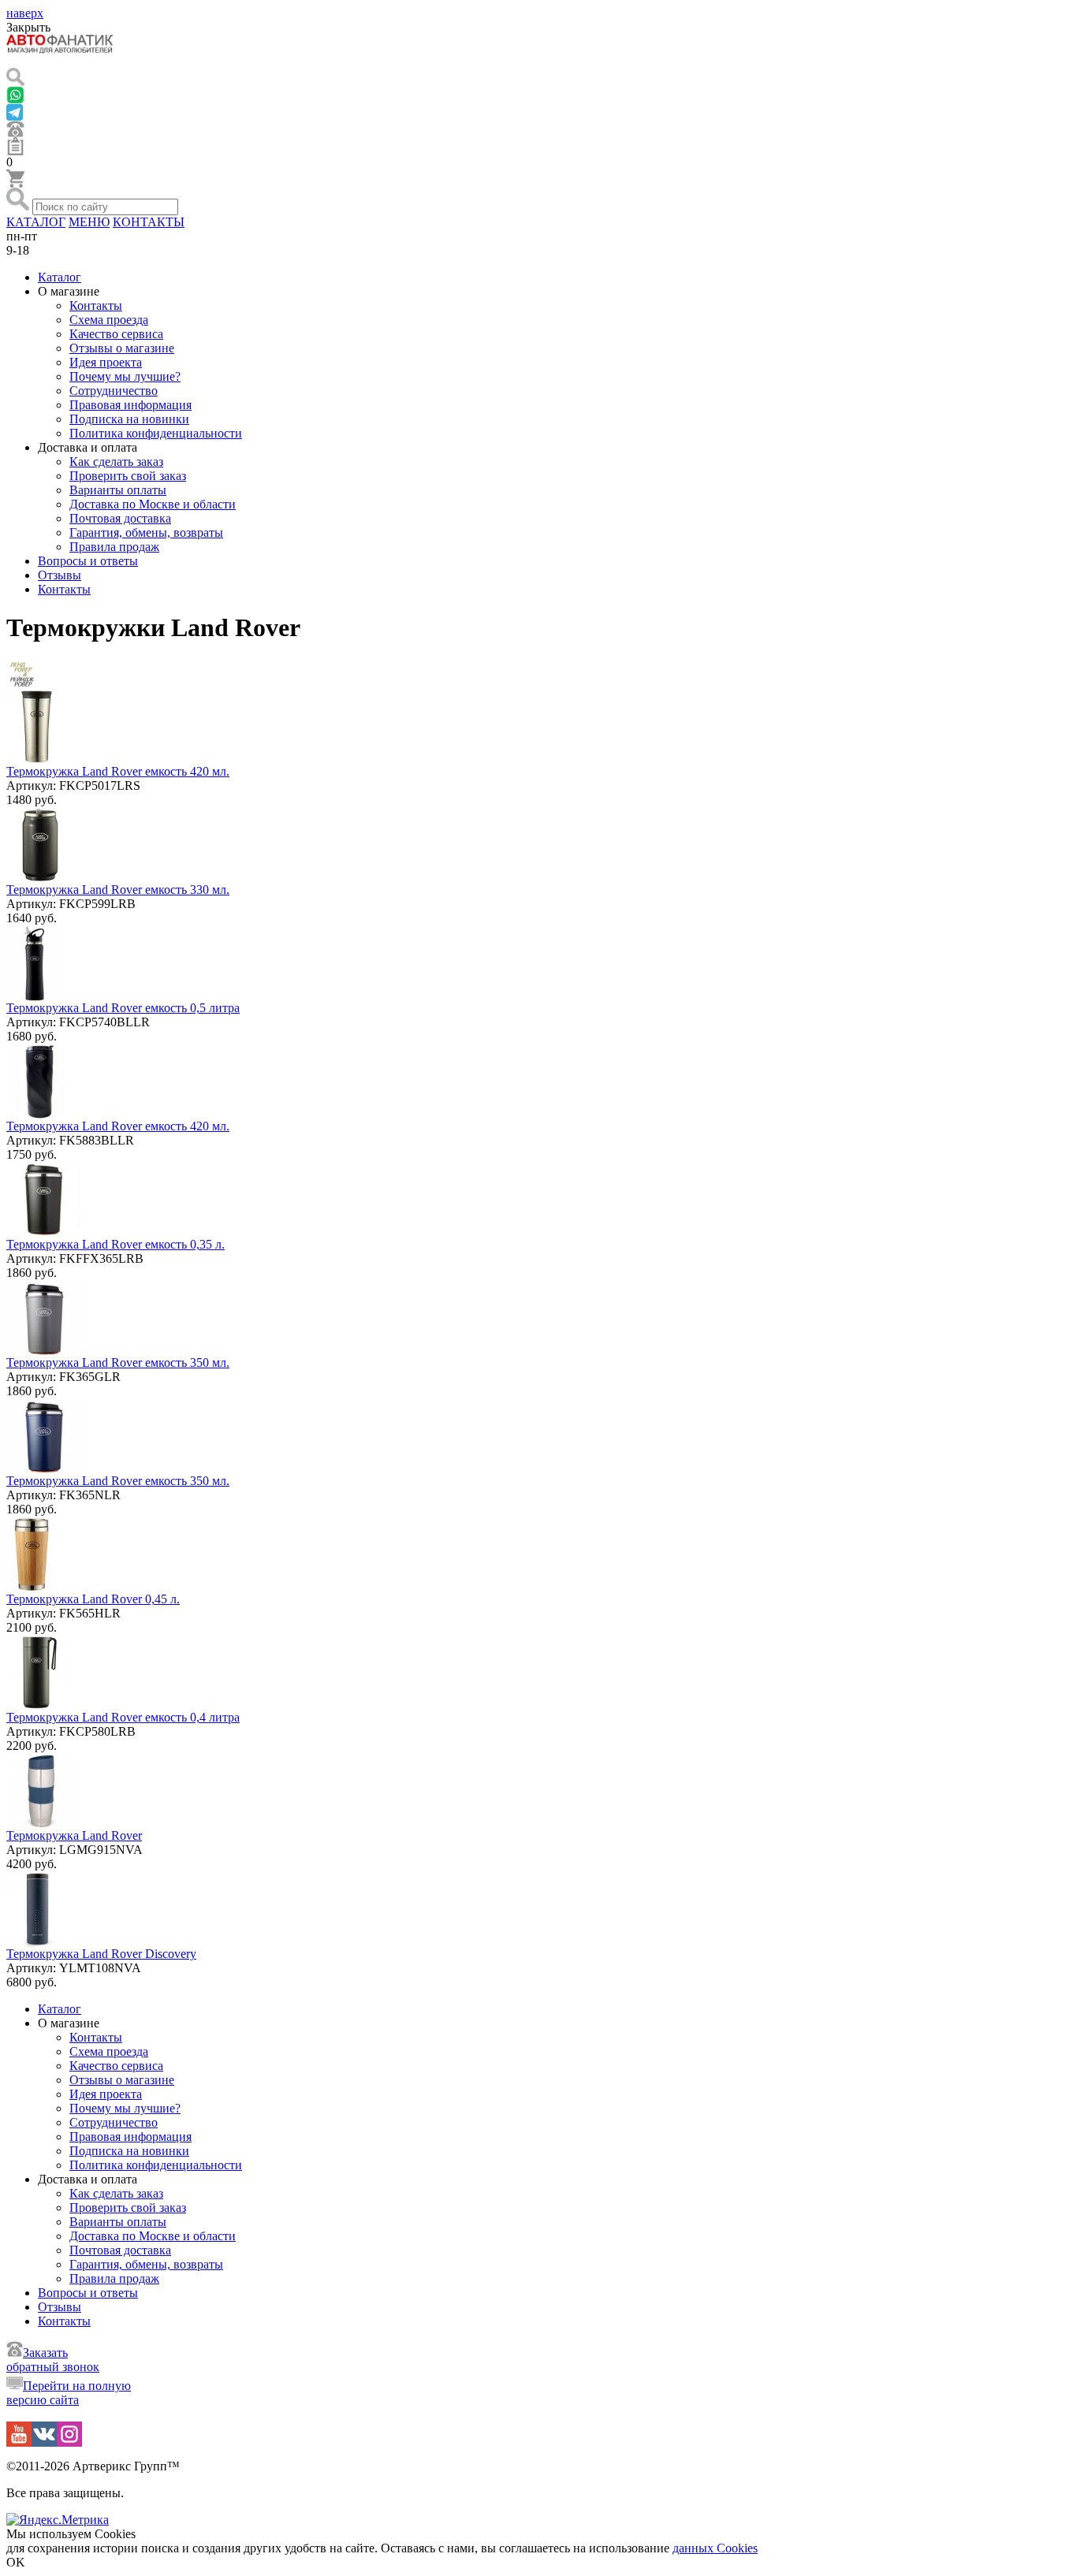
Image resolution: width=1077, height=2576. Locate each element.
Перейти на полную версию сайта (69, 2393)
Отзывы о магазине (122, 348)
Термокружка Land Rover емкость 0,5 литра (123, 1008)
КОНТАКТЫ (149, 222)
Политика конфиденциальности (156, 433)
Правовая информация (130, 405)
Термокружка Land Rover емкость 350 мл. (118, 1362)
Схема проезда (109, 320)
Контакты (96, 305)
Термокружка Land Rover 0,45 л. (93, 1599)
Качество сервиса (116, 334)
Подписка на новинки (129, 419)
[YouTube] (19, 2442)
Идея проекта (106, 362)
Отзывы (60, 575)
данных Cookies (715, 2548)
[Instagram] (69, 2442)
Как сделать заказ (116, 462)
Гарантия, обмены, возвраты (146, 532)
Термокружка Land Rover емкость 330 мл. (118, 890)
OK (16, 2562)
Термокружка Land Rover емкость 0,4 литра (123, 1717)
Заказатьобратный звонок (53, 2360)
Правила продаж (114, 547)
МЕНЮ (89, 222)
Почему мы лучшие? (125, 376)
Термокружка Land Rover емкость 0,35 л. (116, 1244)
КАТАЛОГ (36, 222)
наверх (25, 13)
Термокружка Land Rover (74, 1835)
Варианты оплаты (118, 490)
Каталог (60, 277)
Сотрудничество (114, 391)
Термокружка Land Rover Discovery (101, 1954)
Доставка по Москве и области (153, 504)
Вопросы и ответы (88, 561)
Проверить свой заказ (128, 476)
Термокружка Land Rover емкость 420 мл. (118, 771)
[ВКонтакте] (44, 2442)
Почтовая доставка (120, 518)
